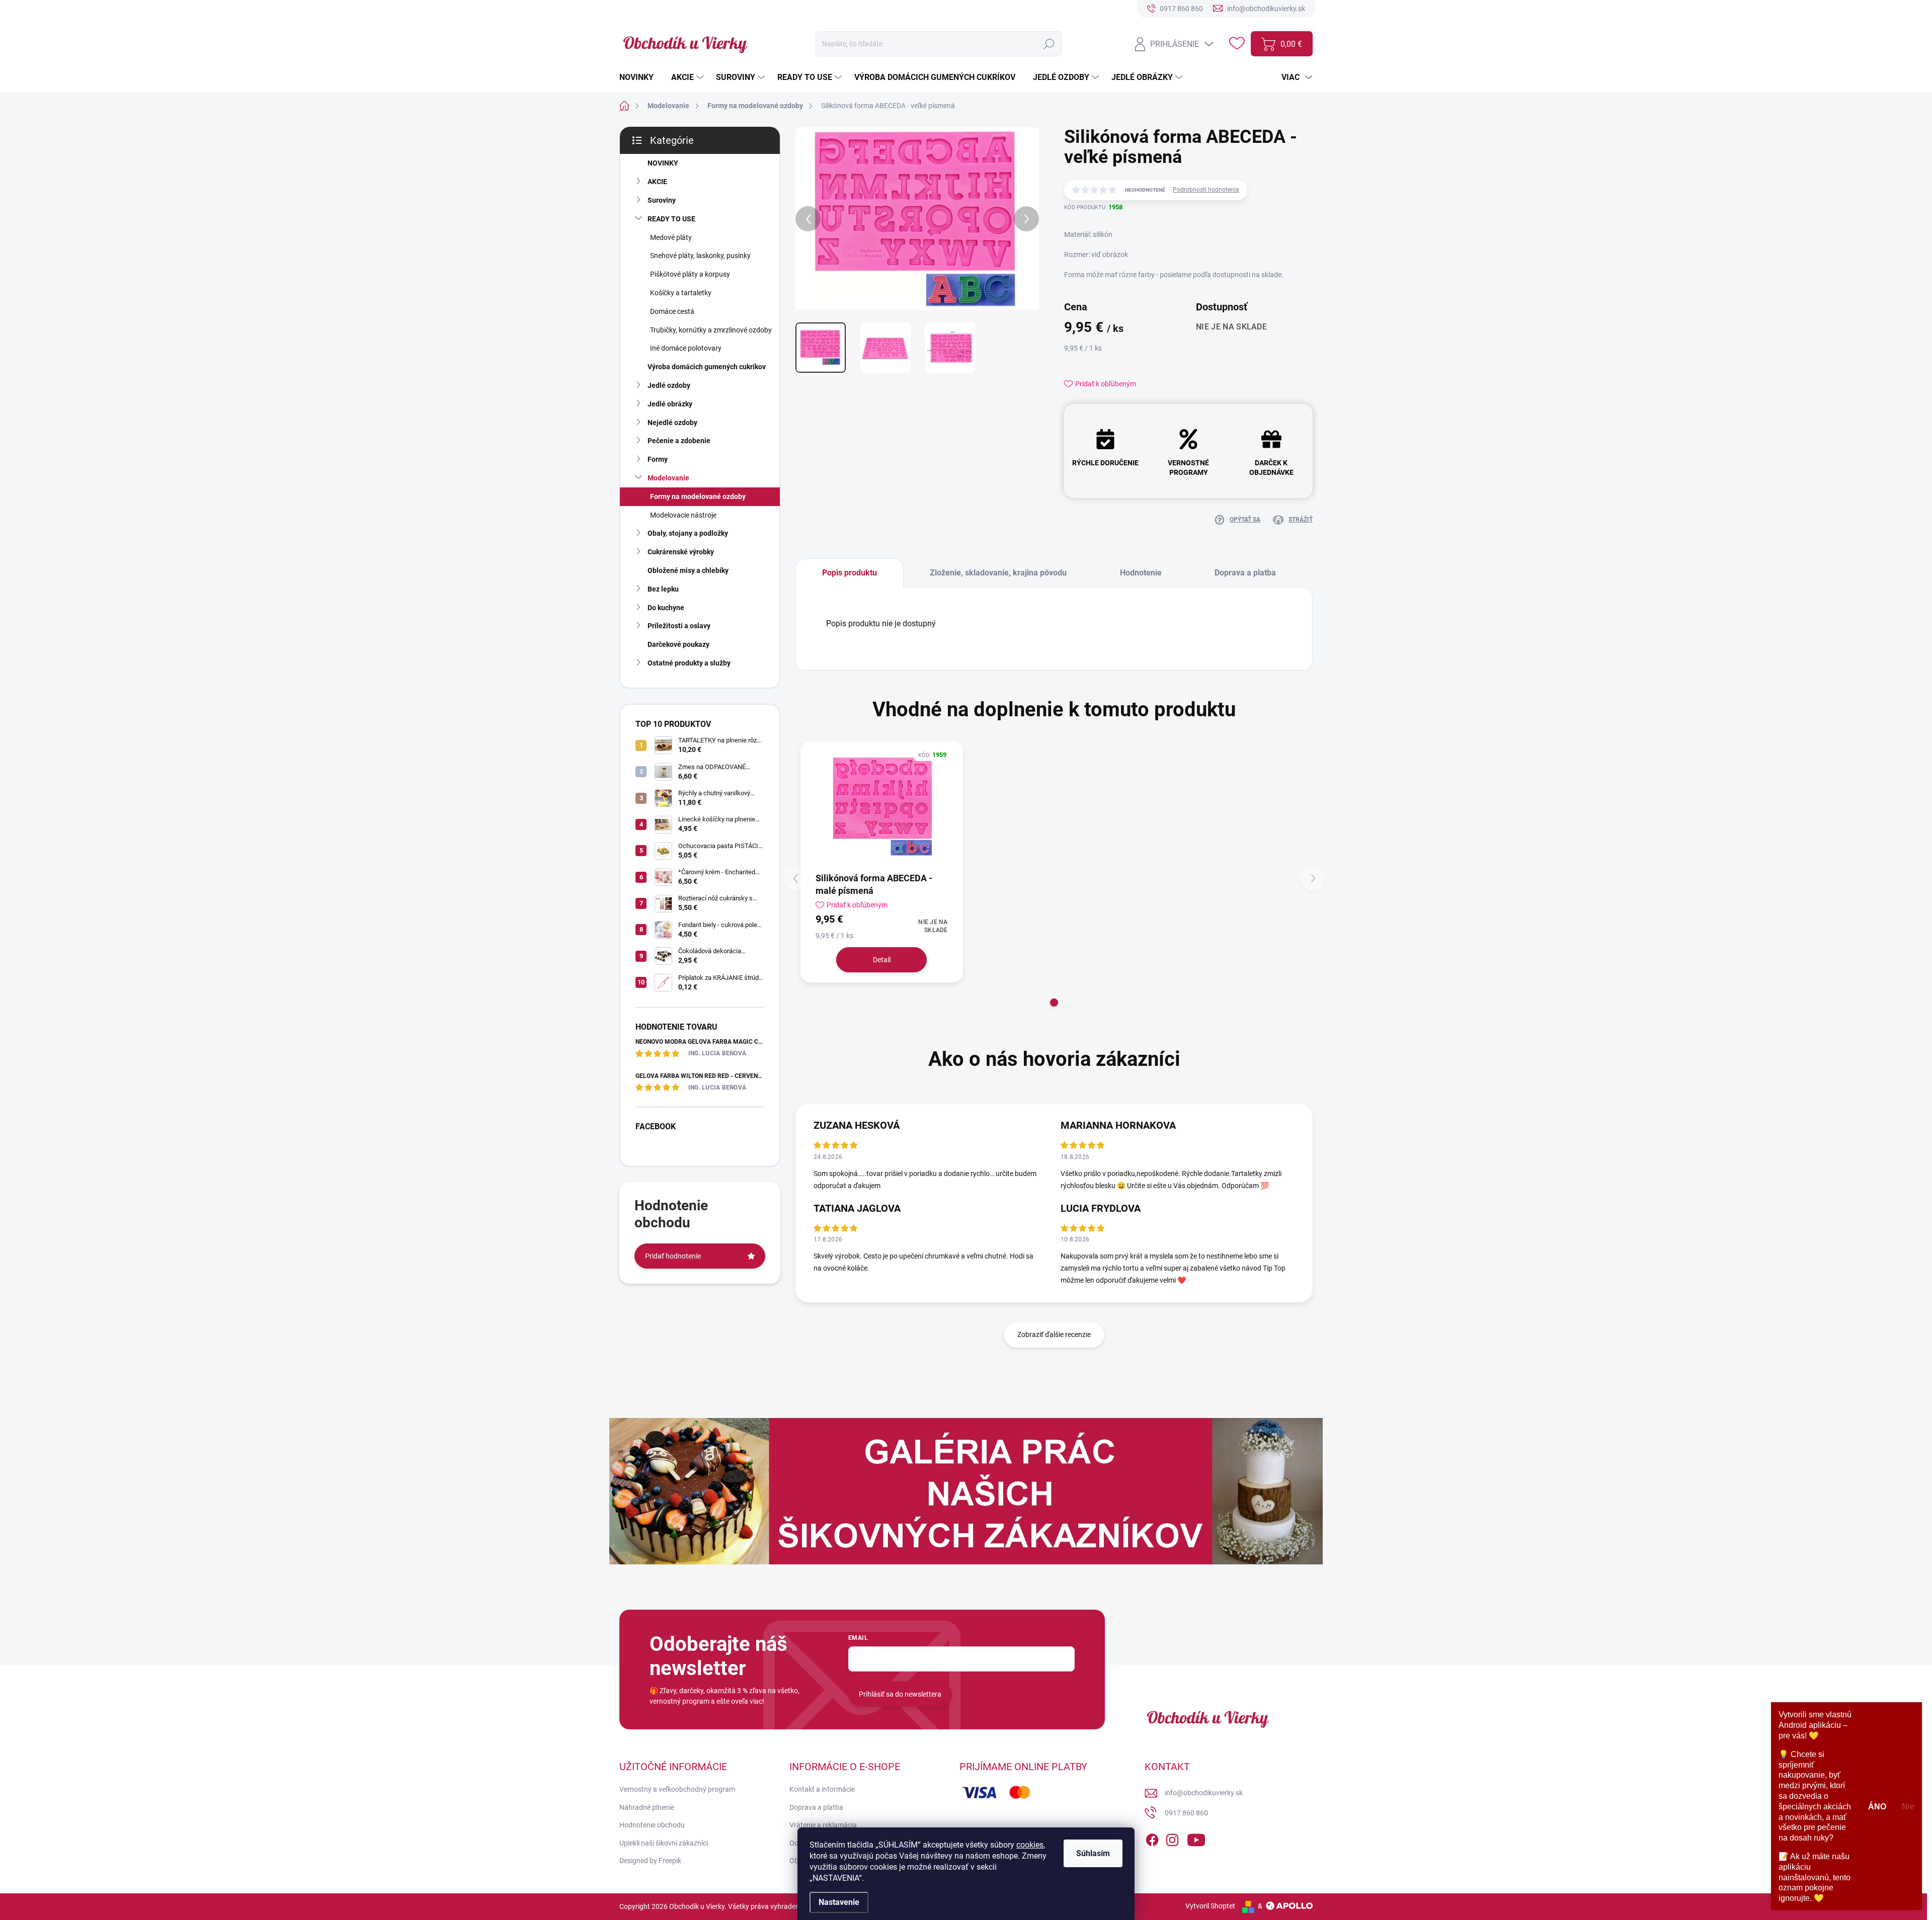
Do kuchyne (666, 608)
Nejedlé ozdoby (672, 423)
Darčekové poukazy (678, 644)
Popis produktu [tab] (850, 573)
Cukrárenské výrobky (681, 552)
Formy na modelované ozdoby (698, 496)
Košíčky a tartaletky (681, 293)
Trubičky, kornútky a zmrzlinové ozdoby (711, 330)
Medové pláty (671, 237)
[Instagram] (1172, 1838)
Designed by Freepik (650, 1861)
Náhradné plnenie (647, 1807)
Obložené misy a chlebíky (688, 570)
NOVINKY (663, 163)
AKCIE (657, 182)
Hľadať (1049, 44)
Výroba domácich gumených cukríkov (707, 367)
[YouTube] (1196, 1838)
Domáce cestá (672, 311)
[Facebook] (1152, 1838)
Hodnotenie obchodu (652, 1825)
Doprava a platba (816, 1807)
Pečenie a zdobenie (679, 441)
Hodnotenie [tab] (1141, 573)
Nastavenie (839, 1902)
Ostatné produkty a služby (689, 663)
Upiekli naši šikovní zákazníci (664, 1843)
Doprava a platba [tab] (1245, 573)
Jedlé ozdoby (669, 385)
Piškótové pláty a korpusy (690, 274)
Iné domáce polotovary (686, 348)
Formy (658, 459)
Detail (882, 960)
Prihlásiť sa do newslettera (900, 1694)
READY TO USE (671, 219)
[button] (1054, 1003)
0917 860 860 (1186, 1813)
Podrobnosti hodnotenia (1206, 190)
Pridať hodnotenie (673, 1256)
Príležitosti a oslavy (679, 626)
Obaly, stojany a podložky (688, 533)
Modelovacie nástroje (683, 515)
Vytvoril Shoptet (1210, 1906)
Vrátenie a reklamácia (823, 1825)
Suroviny (662, 200)
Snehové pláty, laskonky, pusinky (700, 256)
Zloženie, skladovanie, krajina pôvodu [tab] (998, 573)
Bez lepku (663, 589)
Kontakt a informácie (822, 1789)
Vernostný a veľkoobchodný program (677, 1789)
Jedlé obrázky (670, 404)
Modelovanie (668, 478)
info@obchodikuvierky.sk (1204, 1793)
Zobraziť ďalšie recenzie (1054, 1334)
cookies (1030, 1845)
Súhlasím (1093, 1853)
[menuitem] (640, 77)
